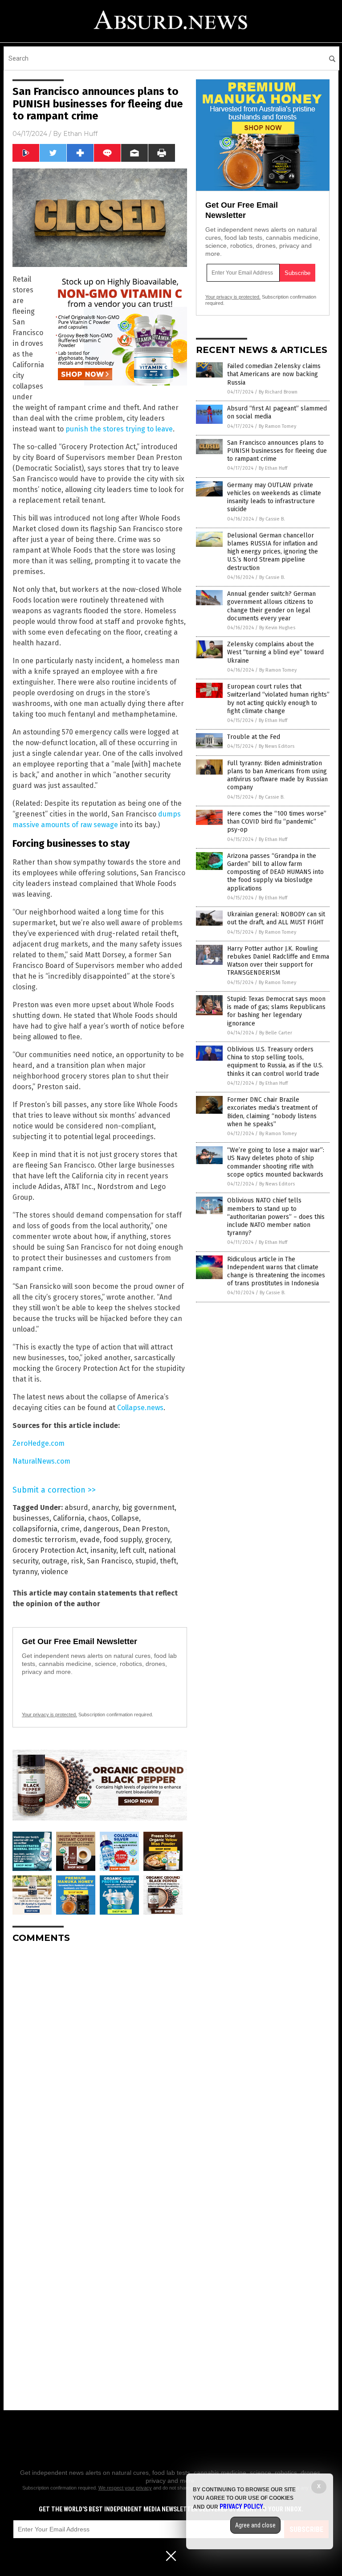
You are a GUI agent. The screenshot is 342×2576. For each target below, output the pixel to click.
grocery (158, 1540)
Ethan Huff (80, 134)
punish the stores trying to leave (119, 429)
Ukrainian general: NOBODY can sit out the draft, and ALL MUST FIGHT (276, 918)
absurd (76, 1507)
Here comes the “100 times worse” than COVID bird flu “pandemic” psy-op (277, 822)
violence (55, 1572)
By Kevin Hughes (277, 628)
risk (77, 1561)
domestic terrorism (44, 1540)
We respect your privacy (125, 2488)
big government (148, 1507)
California (69, 1518)
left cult (132, 1550)
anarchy (105, 1507)
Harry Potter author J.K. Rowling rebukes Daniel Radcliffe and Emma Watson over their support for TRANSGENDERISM (278, 961)
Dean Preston (145, 1529)
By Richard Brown (278, 392)
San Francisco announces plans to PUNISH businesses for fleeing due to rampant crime (277, 451)
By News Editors (277, 746)
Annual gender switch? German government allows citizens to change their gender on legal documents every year (271, 606)
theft (168, 1561)
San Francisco (109, 1561)
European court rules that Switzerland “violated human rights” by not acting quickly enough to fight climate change (278, 699)
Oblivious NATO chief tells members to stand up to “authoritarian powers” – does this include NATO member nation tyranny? (276, 1217)
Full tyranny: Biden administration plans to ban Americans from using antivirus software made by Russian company (277, 775)
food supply (122, 1540)
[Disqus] (100, 2062)
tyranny (25, 1572)
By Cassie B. (272, 519)
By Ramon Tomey (277, 426)
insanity (103, 1550)
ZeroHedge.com (39, 1443)
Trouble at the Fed (254, 737)
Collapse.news (140, 1408)
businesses (31, 1518)
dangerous (101, 1529)
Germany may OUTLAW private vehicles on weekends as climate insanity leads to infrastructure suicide (274, 497)
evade (90, 1540)
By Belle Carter (276, 1033)
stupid (146, 1561)
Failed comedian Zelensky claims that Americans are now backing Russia (274, 374)
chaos (98, 1518)
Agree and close (255, 2525)
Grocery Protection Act (50, 1550)
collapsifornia (35, 1529)
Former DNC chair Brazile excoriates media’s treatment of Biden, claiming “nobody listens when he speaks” (272, 1112)
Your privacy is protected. (49, 1715)
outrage (55, 1561)
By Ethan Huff (273, 468)
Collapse (125, 1518)
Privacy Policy (241, 2506)
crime (70, 1529)
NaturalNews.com (41, 1461)
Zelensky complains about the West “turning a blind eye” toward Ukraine (275, 652)
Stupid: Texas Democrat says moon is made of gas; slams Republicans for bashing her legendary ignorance (276, 1011)
